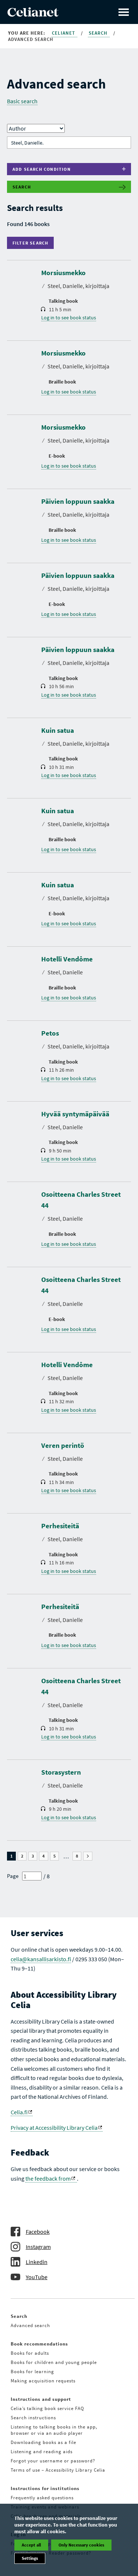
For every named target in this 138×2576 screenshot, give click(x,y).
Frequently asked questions (42, 2498)
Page (13, 1876)
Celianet (64, 33)
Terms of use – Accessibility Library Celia (58, 2470)
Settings (30, 2558)
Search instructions (33, 2418)
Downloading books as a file (43, 2442)
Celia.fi (19, 2112)
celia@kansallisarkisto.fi (41, 1959)
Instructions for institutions (45, 2488)
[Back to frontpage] (33, 14)
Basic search (22, 101)
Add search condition (42, 169)
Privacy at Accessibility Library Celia (54, 2128)
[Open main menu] (124, 12)
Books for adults (30, 2353)
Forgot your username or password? (53, 2461)
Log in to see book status (69, 318)
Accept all (31, 2545)
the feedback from (48, 2178)
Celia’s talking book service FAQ (47, 2408)
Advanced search (30, 2325)
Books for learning (32, 2372)
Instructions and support (41, 2399)
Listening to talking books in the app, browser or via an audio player (54, 2430)
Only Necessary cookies (81, 2545)
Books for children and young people (54, 2362)
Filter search (32, 243)
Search (99, 33)
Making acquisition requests (43, 2381)
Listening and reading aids (42, 2452)
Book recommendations (39, 2344)
